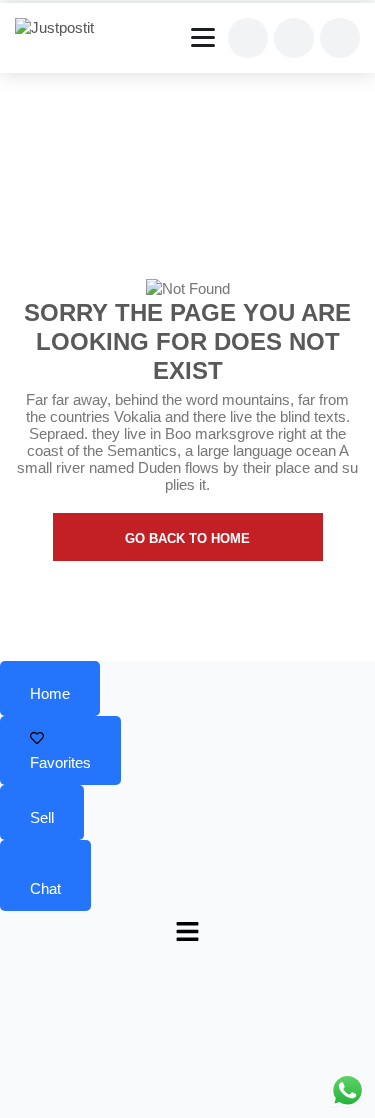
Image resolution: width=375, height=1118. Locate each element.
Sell (42, 817)
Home (50, 693)
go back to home (187, 538)
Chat (45, 888)
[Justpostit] (62, 28)
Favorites (60, 762)
